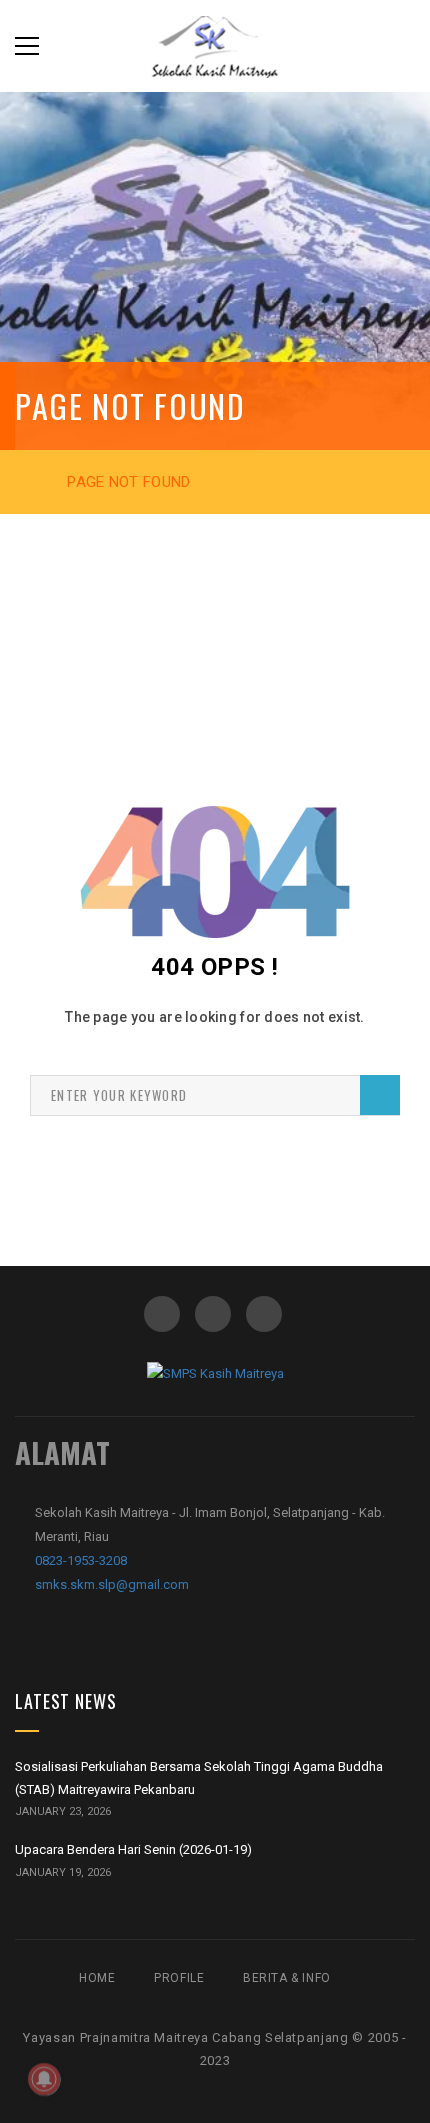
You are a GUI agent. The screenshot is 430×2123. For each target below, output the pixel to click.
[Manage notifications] (44, 2079)
